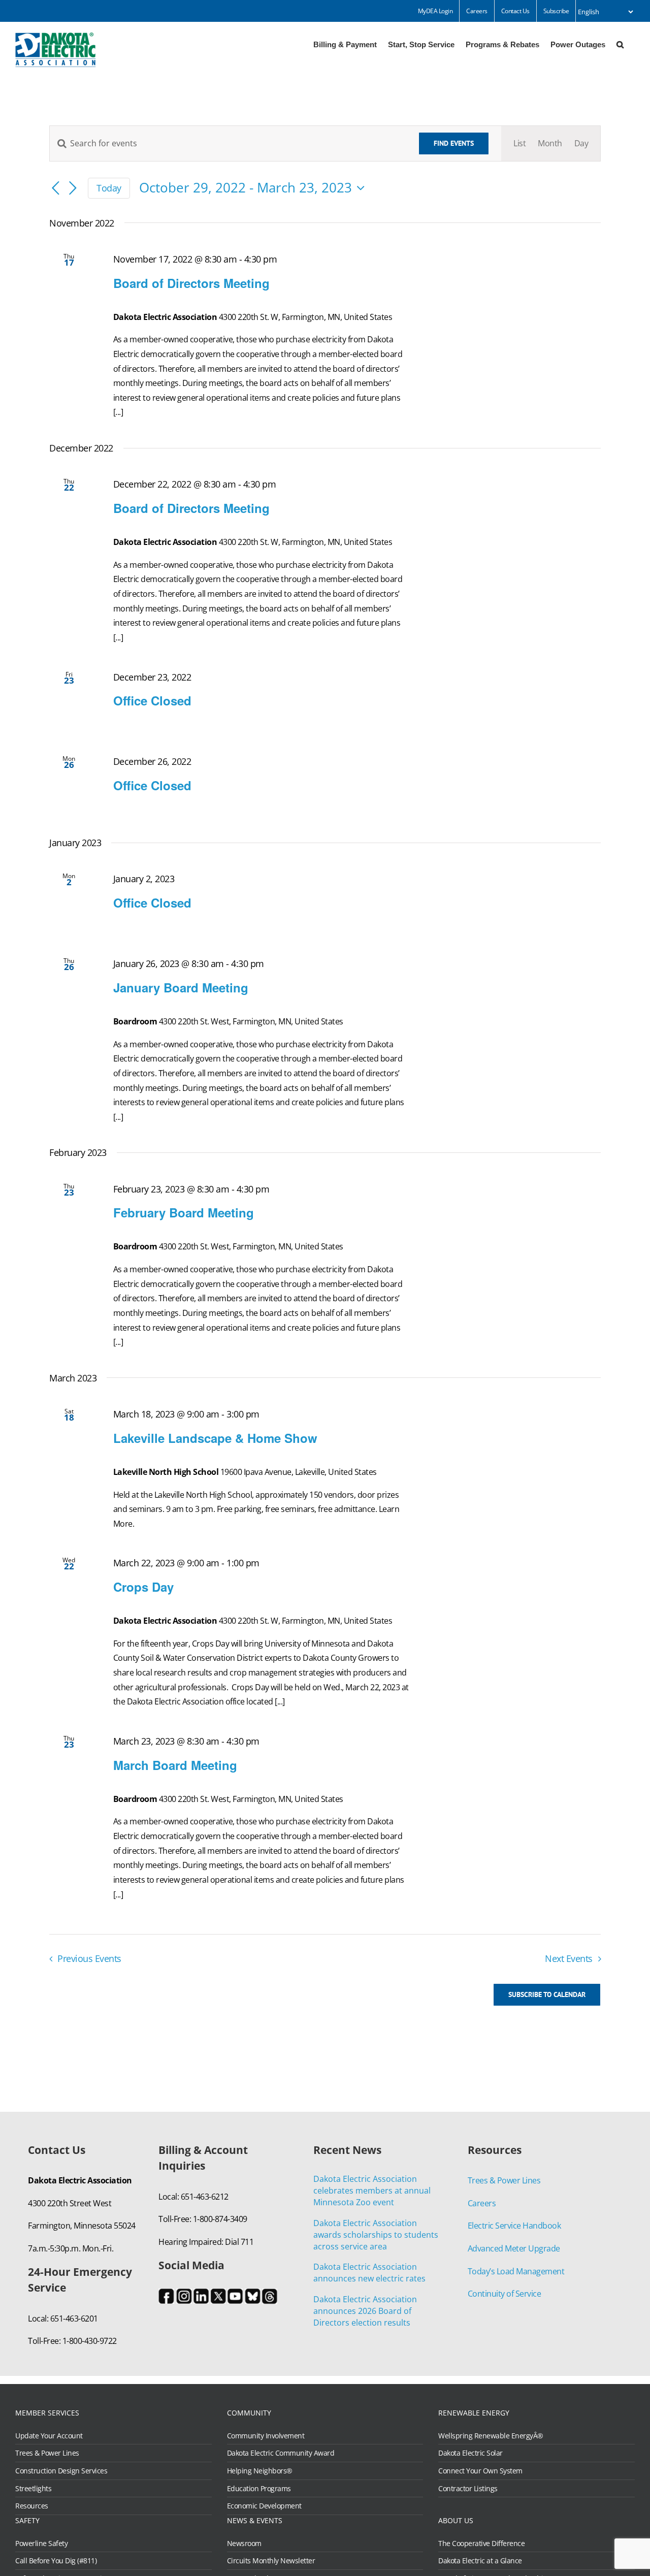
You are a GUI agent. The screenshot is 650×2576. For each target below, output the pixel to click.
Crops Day (143, 1587)
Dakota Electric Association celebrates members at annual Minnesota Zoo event (372, 2191)
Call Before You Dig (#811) (56, 2561)
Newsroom (244, 2543)
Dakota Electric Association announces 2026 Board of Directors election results (365, 2311)
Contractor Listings (468, 2489)
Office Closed (152, 700)
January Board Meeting (181, 987)
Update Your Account (49, 2436)
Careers (482, 2203)
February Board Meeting (184, 1212)
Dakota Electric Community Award (281, 2453)
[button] (620, 44)
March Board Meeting (175, 1765)
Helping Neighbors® (260, 2471)
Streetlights (33, 2489)
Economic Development (264, 2506)
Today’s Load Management (516, 2271)
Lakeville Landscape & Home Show (215, 1438)
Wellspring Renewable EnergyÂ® (491, 2436)
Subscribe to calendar (547, 1995)
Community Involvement (266, 2436)
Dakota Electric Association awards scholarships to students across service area (376, 2235)
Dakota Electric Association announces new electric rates (369, 2273)
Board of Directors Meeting (191, 283)
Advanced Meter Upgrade (514, 2248)
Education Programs (259, 2489)
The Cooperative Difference (481, 2543)
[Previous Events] (55, 189)
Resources (32, 2506)
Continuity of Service (505, 2294)
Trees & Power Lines (504, 2180)
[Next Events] (73, 189)
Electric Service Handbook (514, 2226)
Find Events (454, 143)
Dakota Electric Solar (470, 2453)
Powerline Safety (41, 2543)
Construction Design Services (61, 2471)
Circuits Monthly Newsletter (271, 2561)
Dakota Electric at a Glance (480, 2561)
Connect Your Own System (480, 2471)
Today (109, 188)
